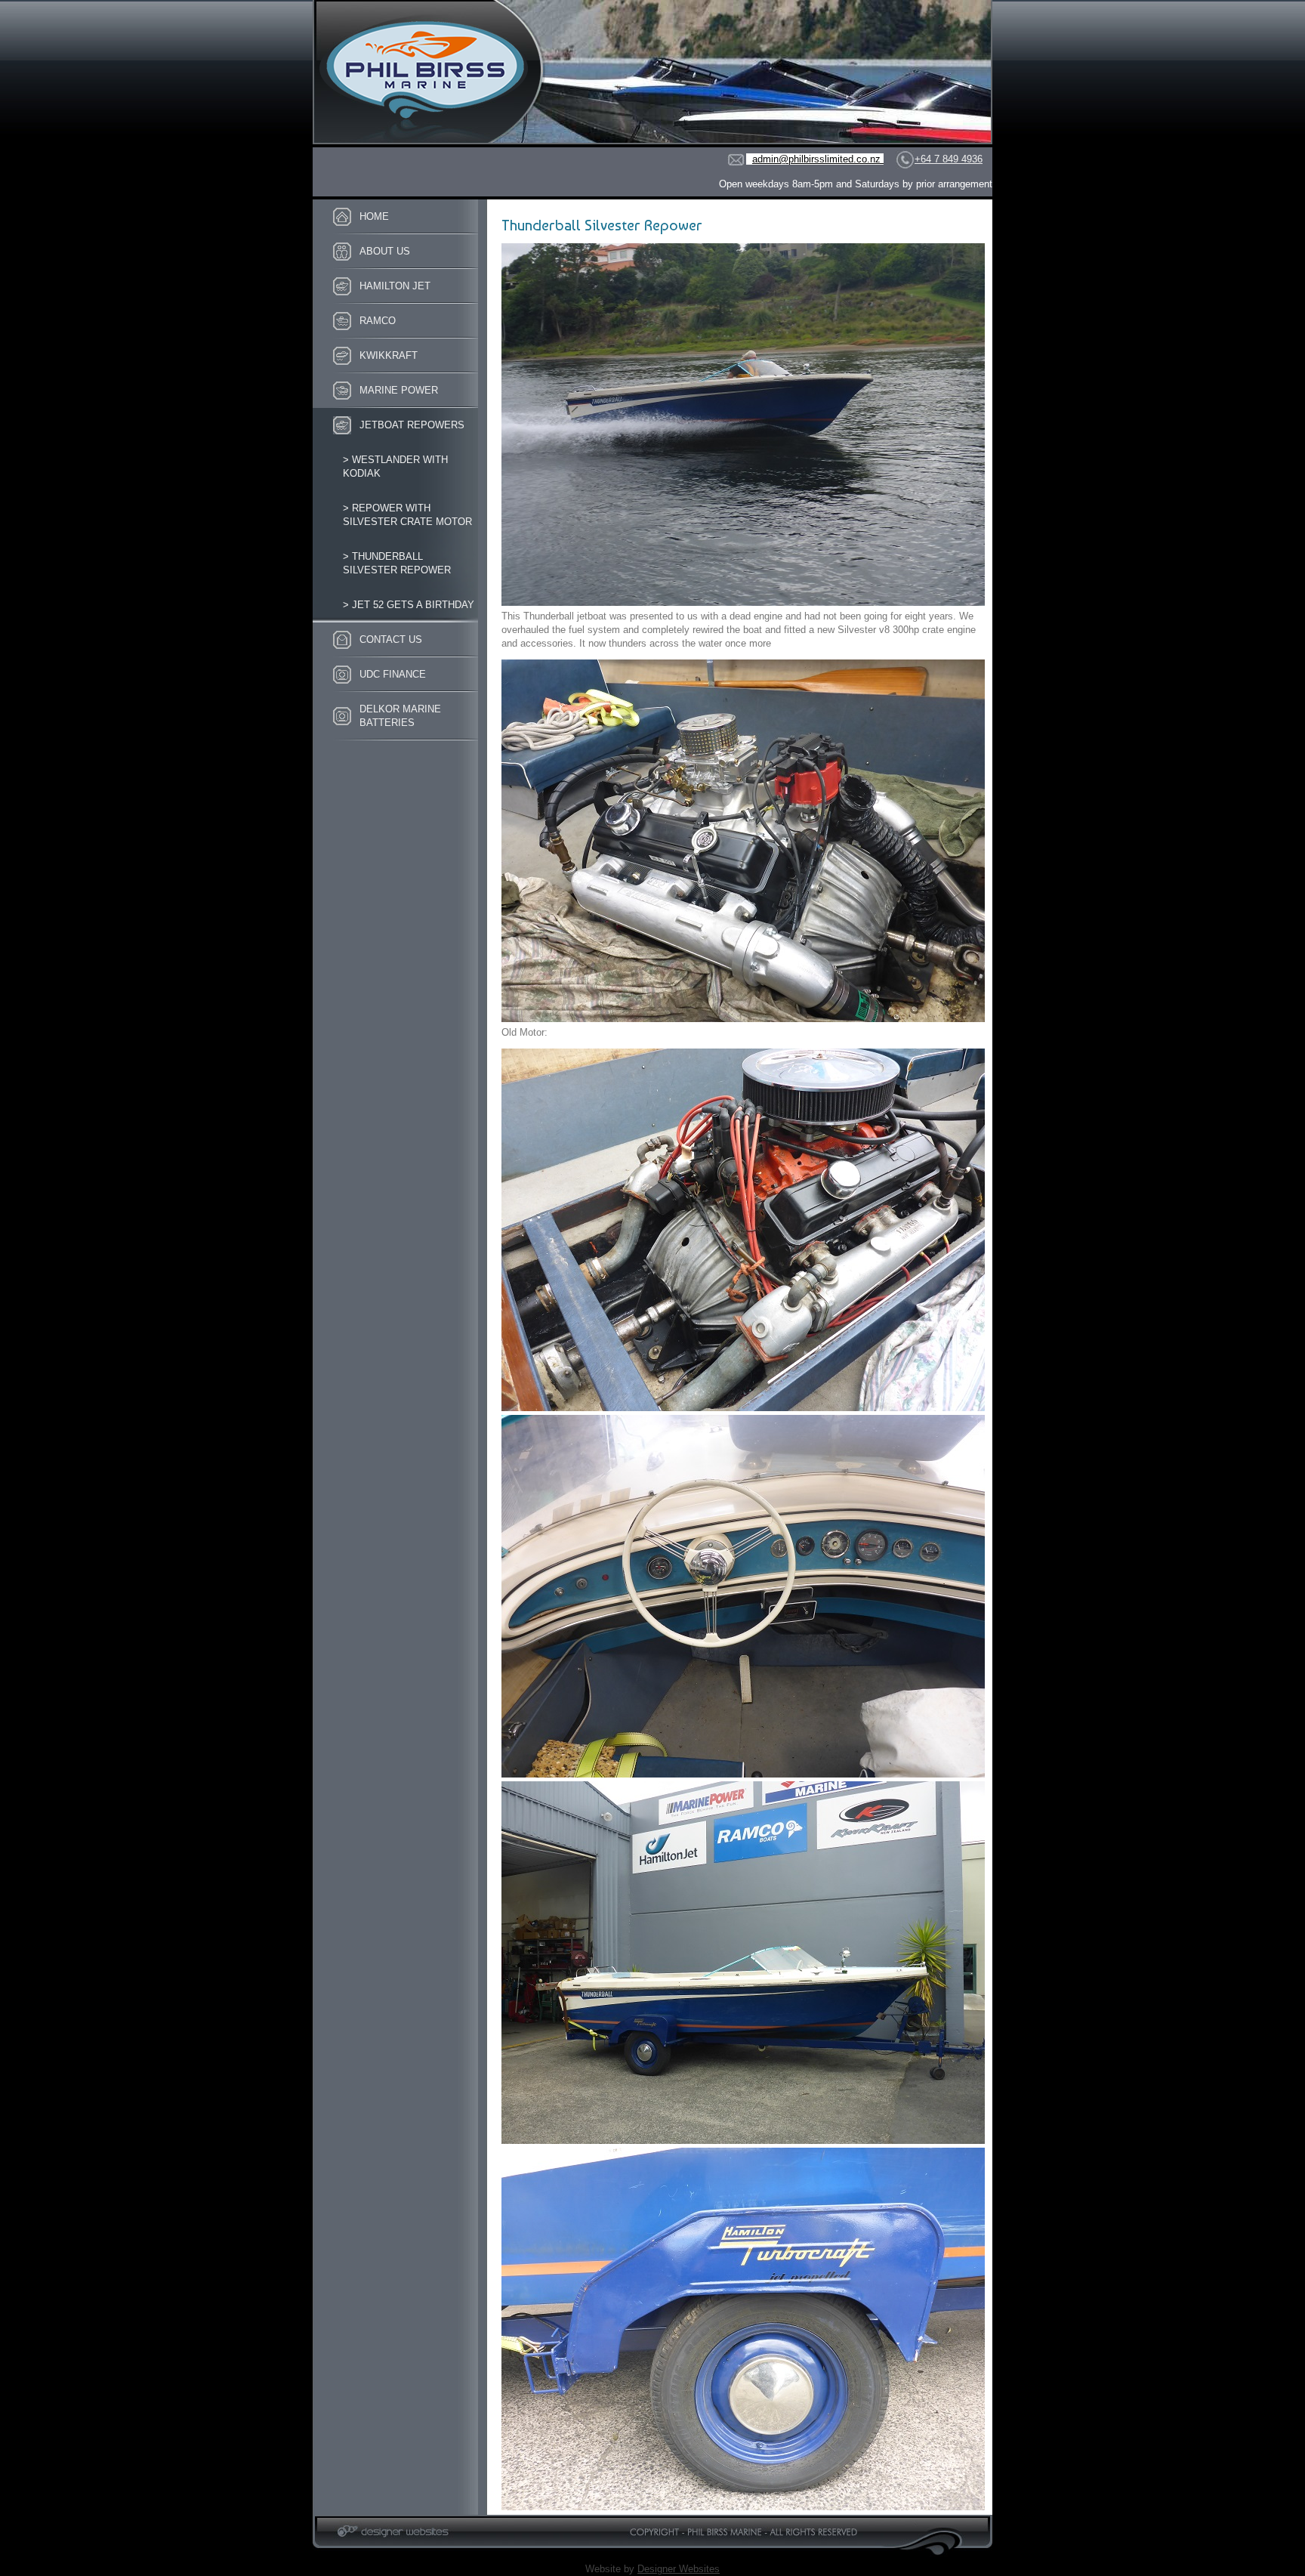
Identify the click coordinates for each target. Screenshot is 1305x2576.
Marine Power (399, 390)
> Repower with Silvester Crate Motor (407, 515)
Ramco (378, 321)
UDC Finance (393, 674)
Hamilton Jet (395, 286)
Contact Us (391, 639)
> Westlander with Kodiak (395, 466)
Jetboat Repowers (412, 425)
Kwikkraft (389, 355)
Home (374, 216)
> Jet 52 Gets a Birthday (409, 605)
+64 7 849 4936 (949, 159)
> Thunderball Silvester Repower (397, 563)
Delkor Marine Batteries (400, 716)
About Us (385, 251)
